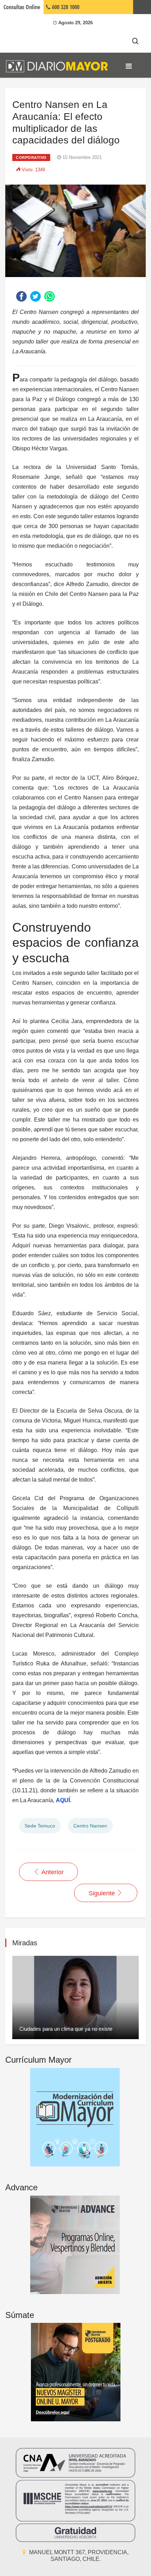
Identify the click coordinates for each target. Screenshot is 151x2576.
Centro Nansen (90, 1826)
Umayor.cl (142, 7)
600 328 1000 (65, 7)
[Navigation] (129, 66)
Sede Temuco (40, 1826)
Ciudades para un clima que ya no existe (66, 2029)
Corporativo (31, 158)
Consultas (22, 7)
